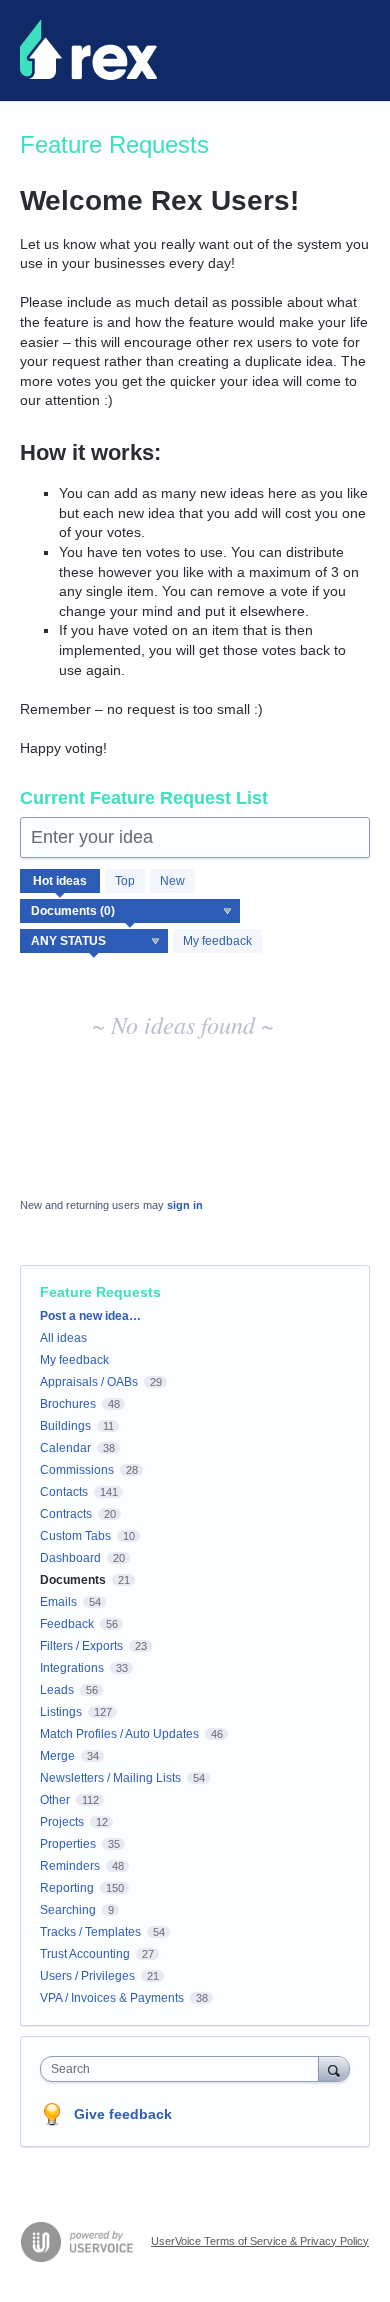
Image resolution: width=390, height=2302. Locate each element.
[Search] (334, 2068)
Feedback (67, 1624)
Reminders (70, 1866)
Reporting (67, 1888)
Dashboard (70, 1558)
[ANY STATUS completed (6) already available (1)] (94, 941)
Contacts (64, 1492)
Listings (61, 1712)
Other (55, 1800)
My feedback (217, 941)
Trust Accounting (85, 1954)
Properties (68, 1844)
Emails (58, 1602)
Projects (62, 1822)
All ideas (63, 1338)
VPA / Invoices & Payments (112, 1998)
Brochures (68, 1404)
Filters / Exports (81, 1646)
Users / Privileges (87, 1976)
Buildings (65, 1426)
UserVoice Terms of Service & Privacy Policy (260, 2241)
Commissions (77, 1470)
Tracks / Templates (90, 1932)
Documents (73, 1580)
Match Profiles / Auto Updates (119, 1734)
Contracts (66, 1514)
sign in (185, 1205)
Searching (68, 1910)
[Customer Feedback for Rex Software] (88, 50)
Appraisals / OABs (89, 1382)
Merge (57, 1756)
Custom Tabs (75, 1536)
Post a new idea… (90, 1316)
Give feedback (123, 2114)
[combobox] (184, 2069)
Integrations (72, 1668)
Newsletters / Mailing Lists (110, 1778)
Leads (57, 1690)
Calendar (65, 1448)
